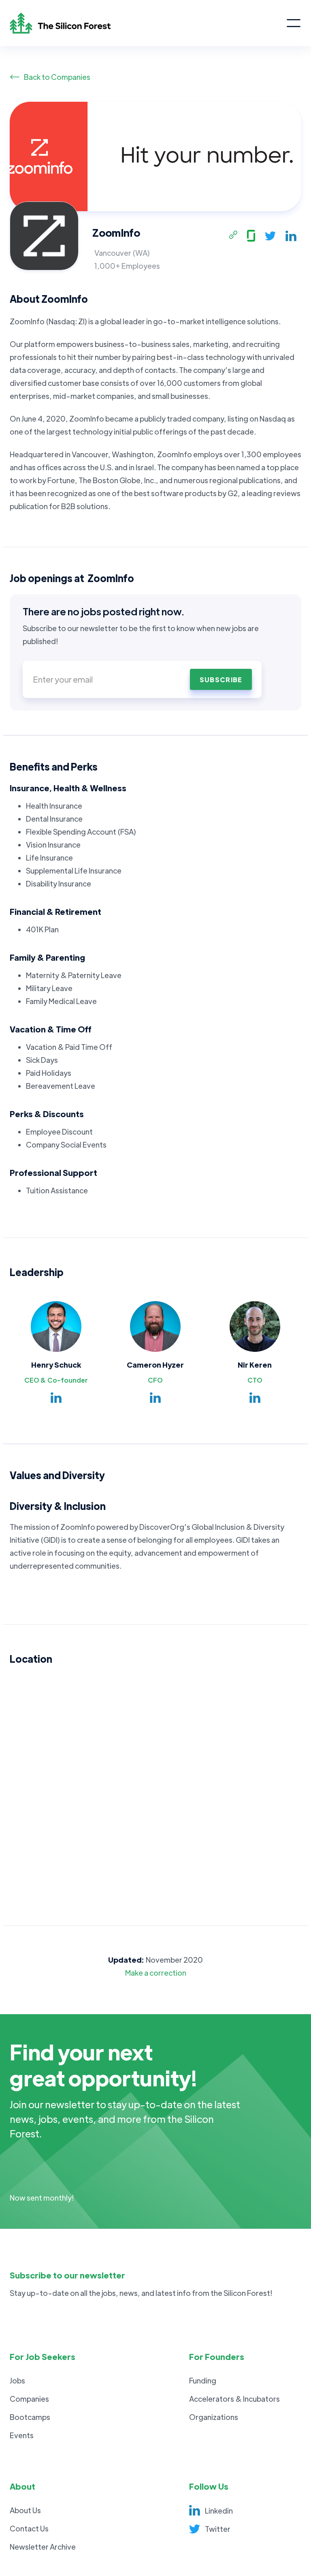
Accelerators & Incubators (234, 2399)
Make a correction (156, 1973)
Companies (29, 2399)
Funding (203, 2380)
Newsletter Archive (43, 2547)
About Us (25, 2510)
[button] (294, 23)
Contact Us (29, 2528)
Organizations (214, 2417)
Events (22, 2435)
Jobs (17, 2380)
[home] (148, 23)
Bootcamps (30, 2417)
